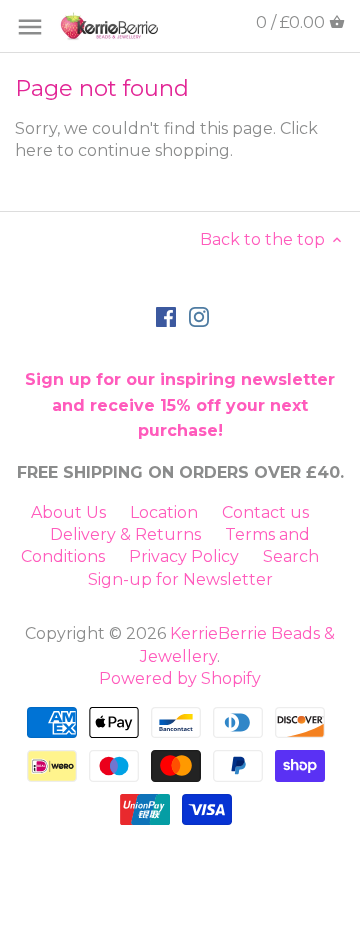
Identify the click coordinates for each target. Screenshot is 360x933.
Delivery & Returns (125, 534)
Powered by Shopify (180, 678)
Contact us (265, 512)
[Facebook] (166, 316)
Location (164, 512)
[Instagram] (199, 316)
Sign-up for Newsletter (180, 579)
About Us (68, 512)
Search (291, 556)
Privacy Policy (184, 556)
